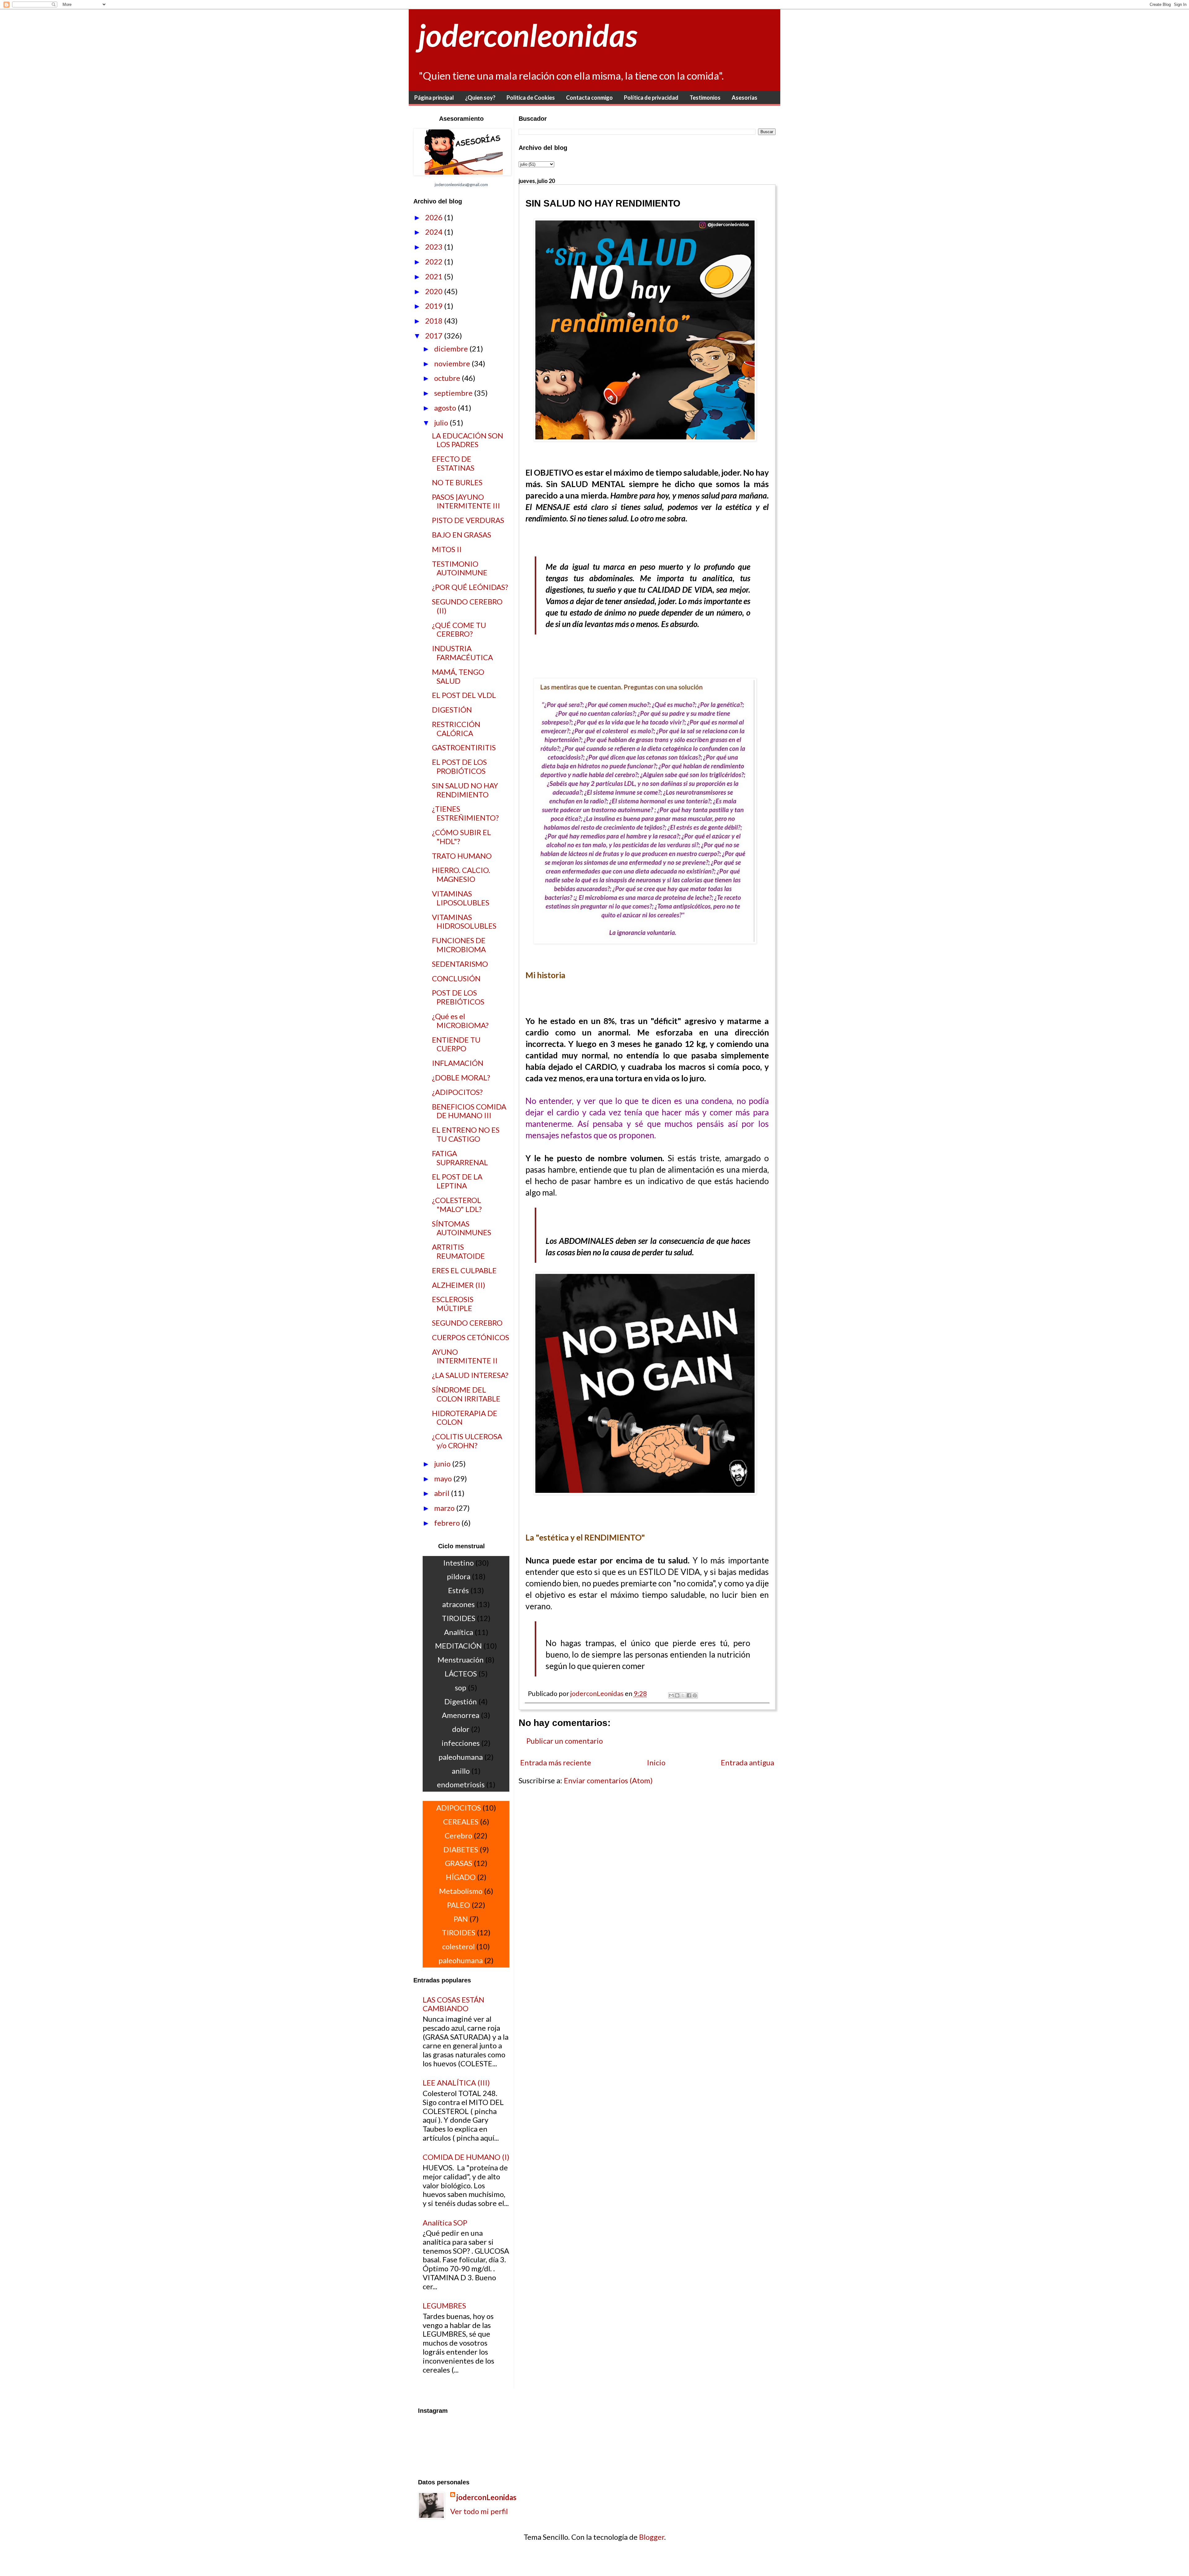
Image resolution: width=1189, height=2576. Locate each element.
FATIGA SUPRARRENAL (460, 1158)
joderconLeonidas (486, 2497)
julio (442, 423)
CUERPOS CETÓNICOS (470, 1337)
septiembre (454, 393)
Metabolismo (461, 1891)
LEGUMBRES (444, 2306)
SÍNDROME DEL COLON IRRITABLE (466, 1394)
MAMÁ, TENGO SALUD (458, 676)
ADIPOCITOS (459, 1808)
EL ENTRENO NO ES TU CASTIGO (466, 1134)
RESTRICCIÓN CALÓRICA (456, 729)
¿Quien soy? (480, 98)
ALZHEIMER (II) (459, 1285)
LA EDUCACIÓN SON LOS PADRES (468, 440)
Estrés (458, 1590)
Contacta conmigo (589, 98)
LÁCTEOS (461, 1674)
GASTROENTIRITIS (464, 747)
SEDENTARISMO (460, 964)
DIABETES (461, 1849)
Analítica (459, 1632)
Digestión (461, 1701)
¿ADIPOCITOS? (457, 1092)
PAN (461, 1919)
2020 (435, 291)
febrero (448, 1523)
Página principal (434, 98)
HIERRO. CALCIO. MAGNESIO (461, 874)
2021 (435, 276)
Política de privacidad (651, 98)
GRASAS (459, 1863)
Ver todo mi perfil (479, 2511)
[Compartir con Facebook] (689, 1695)
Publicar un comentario (565, 1741)
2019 (435, 306)
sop (461, 1687)
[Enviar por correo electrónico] (671, 1695)
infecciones (461, 1743)
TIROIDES (459, 1618)
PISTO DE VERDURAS (468, 520)
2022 (435, 262)
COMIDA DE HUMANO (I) (466, 2157)
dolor (461, 1729)
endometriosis (461, 1784)
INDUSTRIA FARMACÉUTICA (462, 653)
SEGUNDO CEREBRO (467, 1323)
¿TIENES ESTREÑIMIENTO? (465, 813)
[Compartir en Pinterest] (695, 1695)
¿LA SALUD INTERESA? (470, 1375)
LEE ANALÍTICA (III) (456, 2083)
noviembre (453, 363)
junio (443, 1464)
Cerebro (458, 1835)
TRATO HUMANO (462, 856)
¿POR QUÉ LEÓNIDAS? (470, 587)
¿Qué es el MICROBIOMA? (460, 1021)
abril (442, 1493)
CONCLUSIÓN (456, 978)
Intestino (458, 1563)
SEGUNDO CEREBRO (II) (467, 606)
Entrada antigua (747, 1762)
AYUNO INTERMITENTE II (465, 1356)
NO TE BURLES (457, 482)
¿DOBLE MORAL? (461, 1077)
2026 (435, 217)
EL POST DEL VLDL (464, 695)
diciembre (452, 349)
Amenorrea (461, 1715)
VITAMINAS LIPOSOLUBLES (461, 898)
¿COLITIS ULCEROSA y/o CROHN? (467, 1441)
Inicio (656, 1762)
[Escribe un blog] (677, 1695)
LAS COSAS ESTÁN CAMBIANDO (453, 2004)
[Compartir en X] (683, 1695)
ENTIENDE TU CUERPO (456, 1044)
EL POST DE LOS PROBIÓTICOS (459, 766)
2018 (435, 321)
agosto (446, 408)
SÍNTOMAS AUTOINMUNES (462, 1228)
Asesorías (745, 98)
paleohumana (461, 1757)
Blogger (652, 2537)
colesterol (458, 1946)
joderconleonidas (528, 35)
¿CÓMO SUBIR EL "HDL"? (462, 837)
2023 (435, 247)
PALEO (459, 1905)
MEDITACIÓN (458, 1646)
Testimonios (705, 98)
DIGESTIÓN (452, 710)
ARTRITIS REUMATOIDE (458, 1251)
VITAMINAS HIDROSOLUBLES (464, 922)
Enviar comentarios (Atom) (608, 1780)
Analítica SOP (445, 2223)
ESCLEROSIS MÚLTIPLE (453, 1304)
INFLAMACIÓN (458, 1063)
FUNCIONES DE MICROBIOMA (459, 945)
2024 (435, 232)
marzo (445, 1508)
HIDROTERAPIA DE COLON (465, 1418)
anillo (461, 1771)
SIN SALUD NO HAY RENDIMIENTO (465, 790)
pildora (459, 1576)
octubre (448, 378)
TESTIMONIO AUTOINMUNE (460, 568)
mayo (444, 1478)
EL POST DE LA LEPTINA (457, 1181)
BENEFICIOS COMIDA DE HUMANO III (469, 1111)
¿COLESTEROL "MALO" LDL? (457, 1205)
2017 (435, 336)
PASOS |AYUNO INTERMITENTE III (466, 501)
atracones (458, 1604)
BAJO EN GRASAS (462, 535)
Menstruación (461, 1660)
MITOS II (447, 549)
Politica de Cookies (531, 98)
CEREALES (461, 1822)
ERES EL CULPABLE (464, 1270)
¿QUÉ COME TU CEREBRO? (459, 630)
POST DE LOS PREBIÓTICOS (458, 997)
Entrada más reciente (556, 1762)
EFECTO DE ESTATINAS (453, 463)
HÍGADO (461, 1877)
